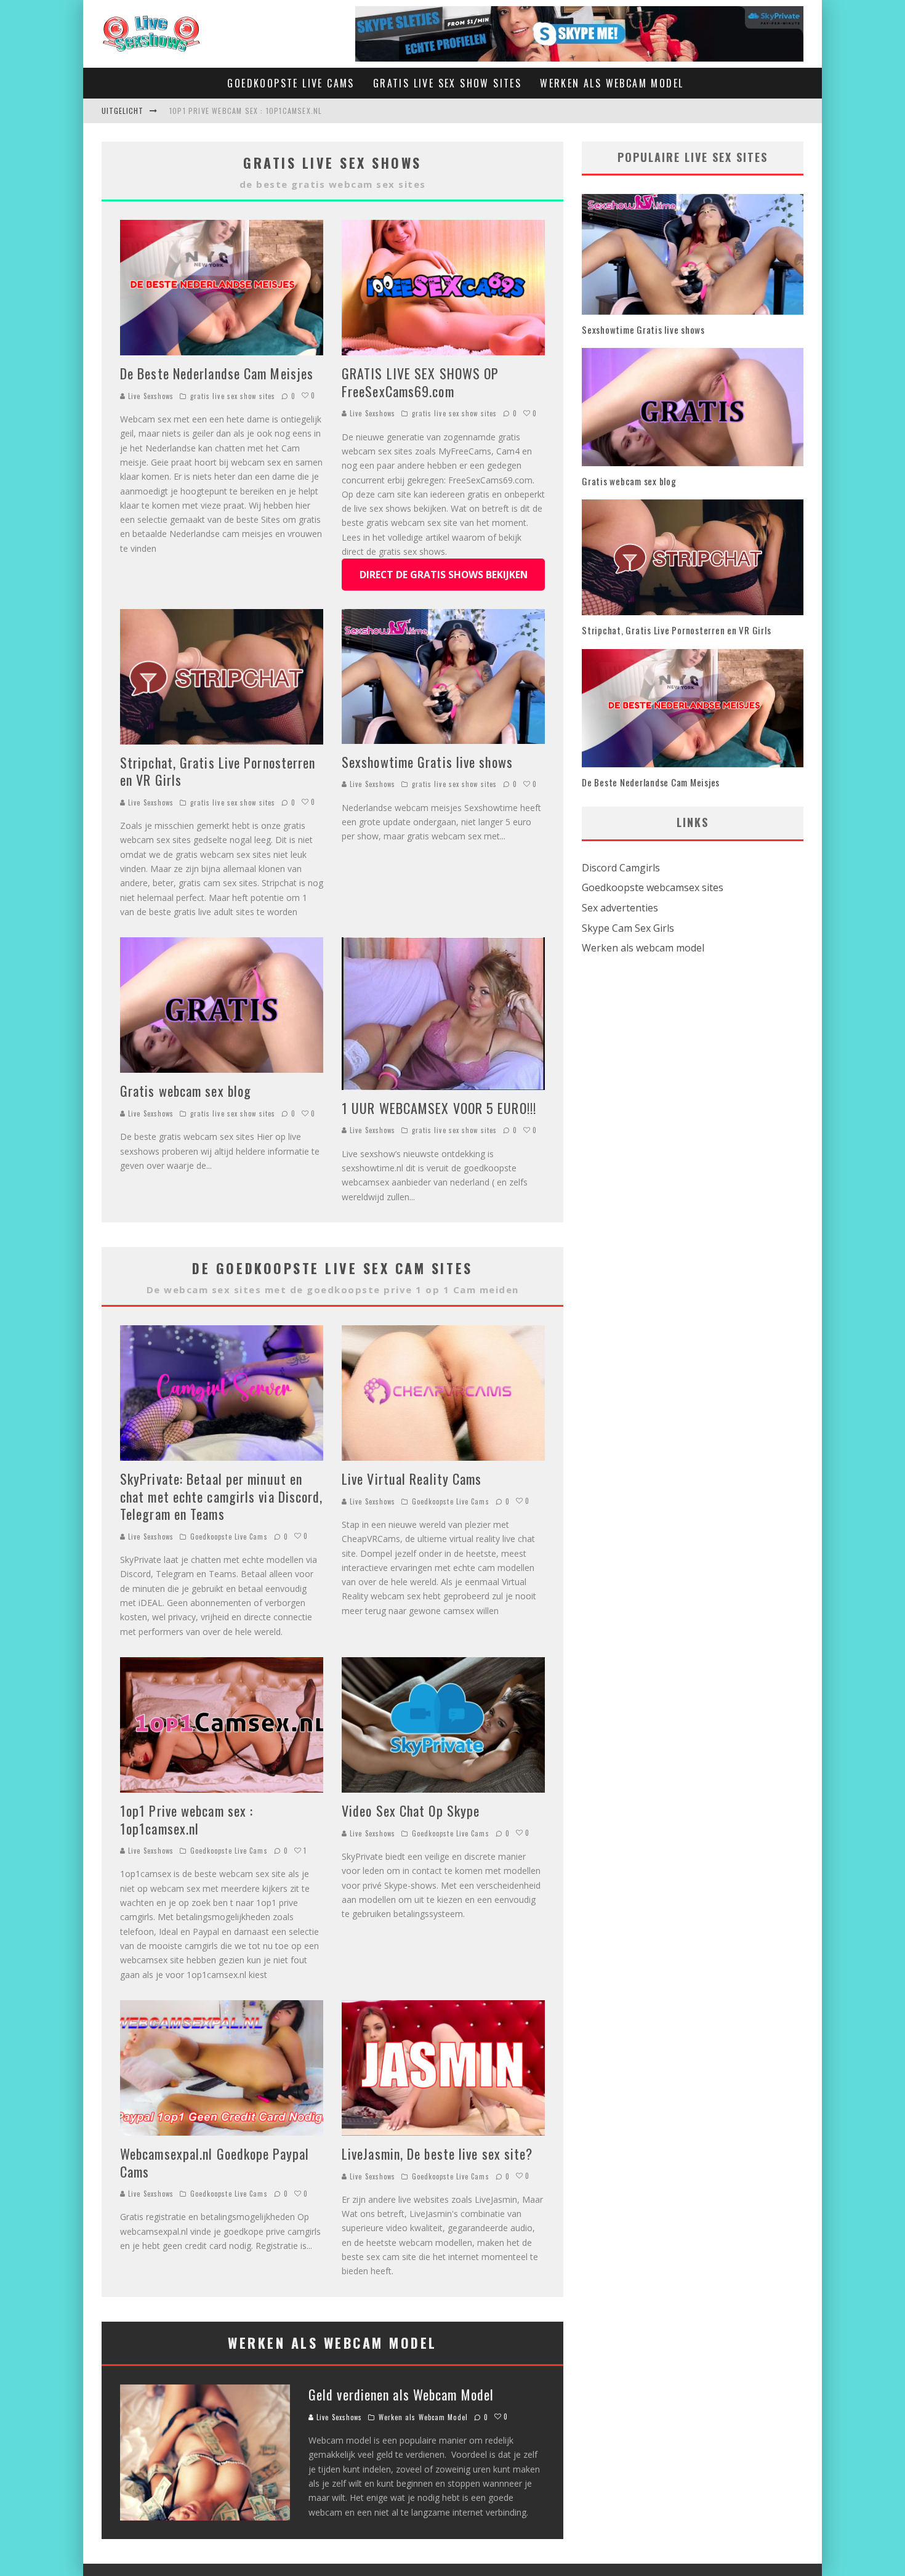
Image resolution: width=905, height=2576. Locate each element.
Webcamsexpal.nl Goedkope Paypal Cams (215, 2162)
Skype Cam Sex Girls (628, 928)
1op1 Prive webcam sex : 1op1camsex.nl (246, 111)
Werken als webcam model (643, 948)
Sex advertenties (620, 908)
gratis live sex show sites (233, 396)
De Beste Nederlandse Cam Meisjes (217, 373)
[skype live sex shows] (579, 14)
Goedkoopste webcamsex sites (653, 887)
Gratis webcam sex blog (186, 1091)
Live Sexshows (150, 396)
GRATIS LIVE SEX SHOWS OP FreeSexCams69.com (420, 382)
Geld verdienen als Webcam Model (401, 2394)
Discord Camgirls (621, 868)
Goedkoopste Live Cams (291, 83)
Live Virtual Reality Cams (412, 1479)
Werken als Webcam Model (612, 83)
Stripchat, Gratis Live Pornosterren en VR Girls (218, 771)
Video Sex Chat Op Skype (411, 1811)
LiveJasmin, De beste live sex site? (437, 2154)
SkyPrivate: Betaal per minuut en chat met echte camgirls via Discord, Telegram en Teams (222, 1496)
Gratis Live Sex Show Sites (447, 83)
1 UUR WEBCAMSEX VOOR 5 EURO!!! (439, 1108)
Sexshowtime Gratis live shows (427, 762)
